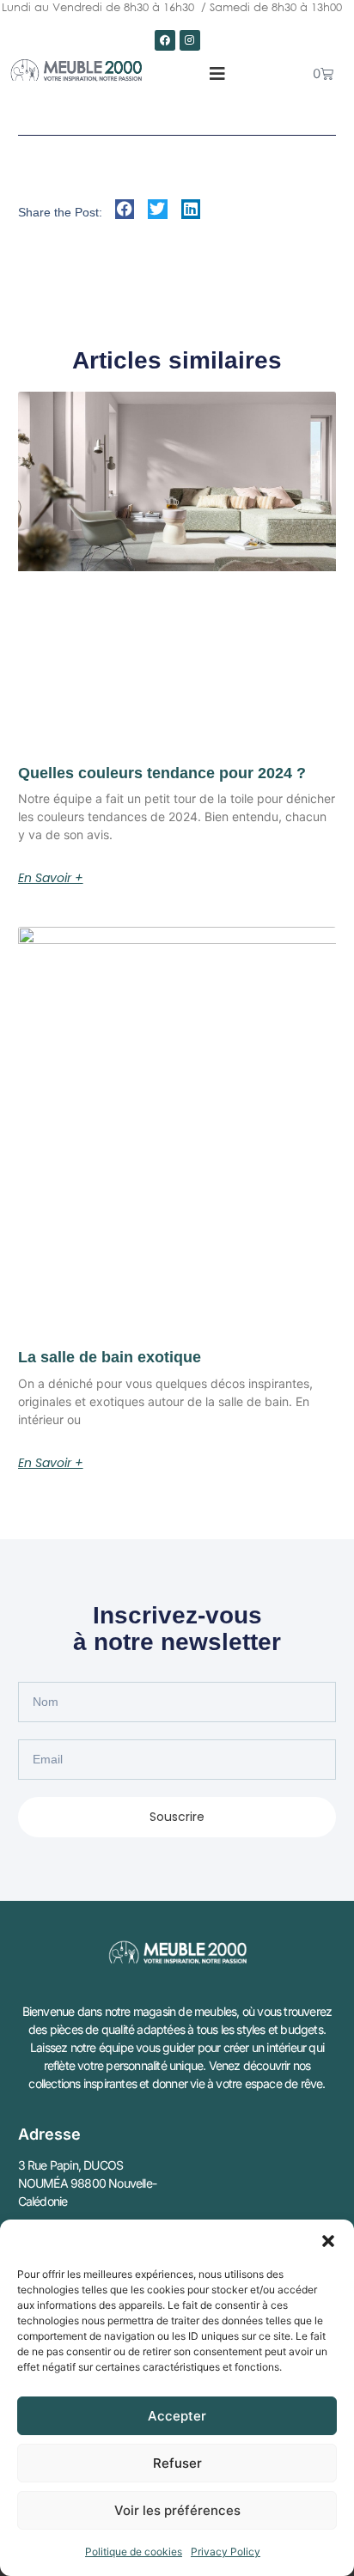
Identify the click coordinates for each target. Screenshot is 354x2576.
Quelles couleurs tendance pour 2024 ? (162, 773)
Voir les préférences (177, 2510)
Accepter (177, 2416)
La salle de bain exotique (110, 1357)
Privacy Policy (226, 2552)
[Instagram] (190, 40)
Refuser (177, 2463)
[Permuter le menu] (217, 74)
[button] (328, 2241)
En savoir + (51, 878)
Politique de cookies (134, 2552)
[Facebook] (165, 40)
